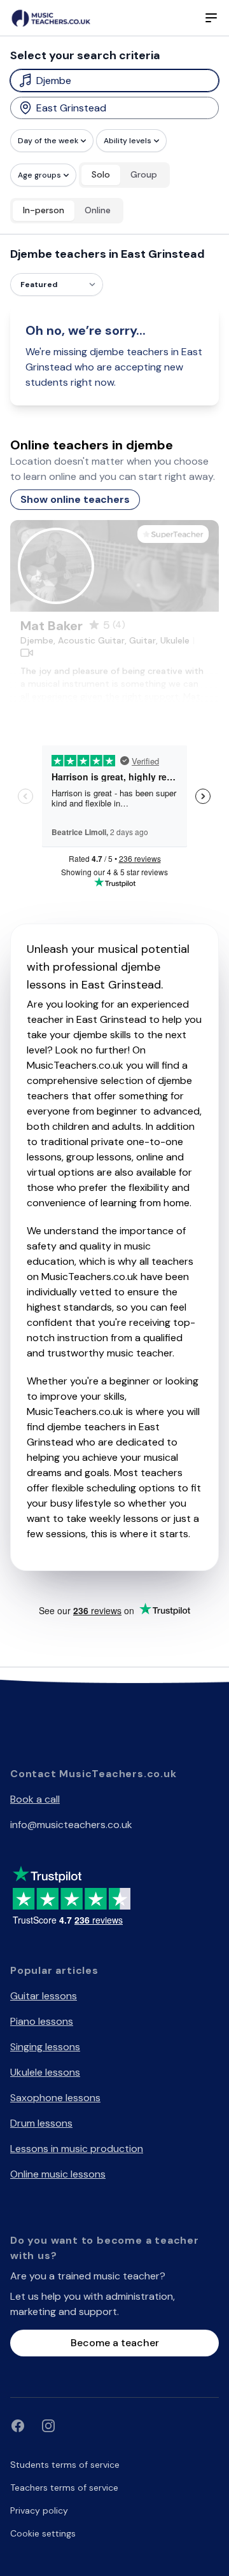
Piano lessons (42, 2021)
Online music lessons (58, 2174)
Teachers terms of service (64, 2488)
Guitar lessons (44, 1996)
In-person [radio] (44, 210)
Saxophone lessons (55, 2098)
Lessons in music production (77, 2149)
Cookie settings (43, 2533)
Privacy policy (39, 2510)
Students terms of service (65, 2465)
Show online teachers (75, 499)
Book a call (35, 1799)
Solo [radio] (101, 174)
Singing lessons (45, 2047)
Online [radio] (98, 210)
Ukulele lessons (45, 2072)
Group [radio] (144, 174)
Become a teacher (115, 2343)
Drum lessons (41, 2123)
